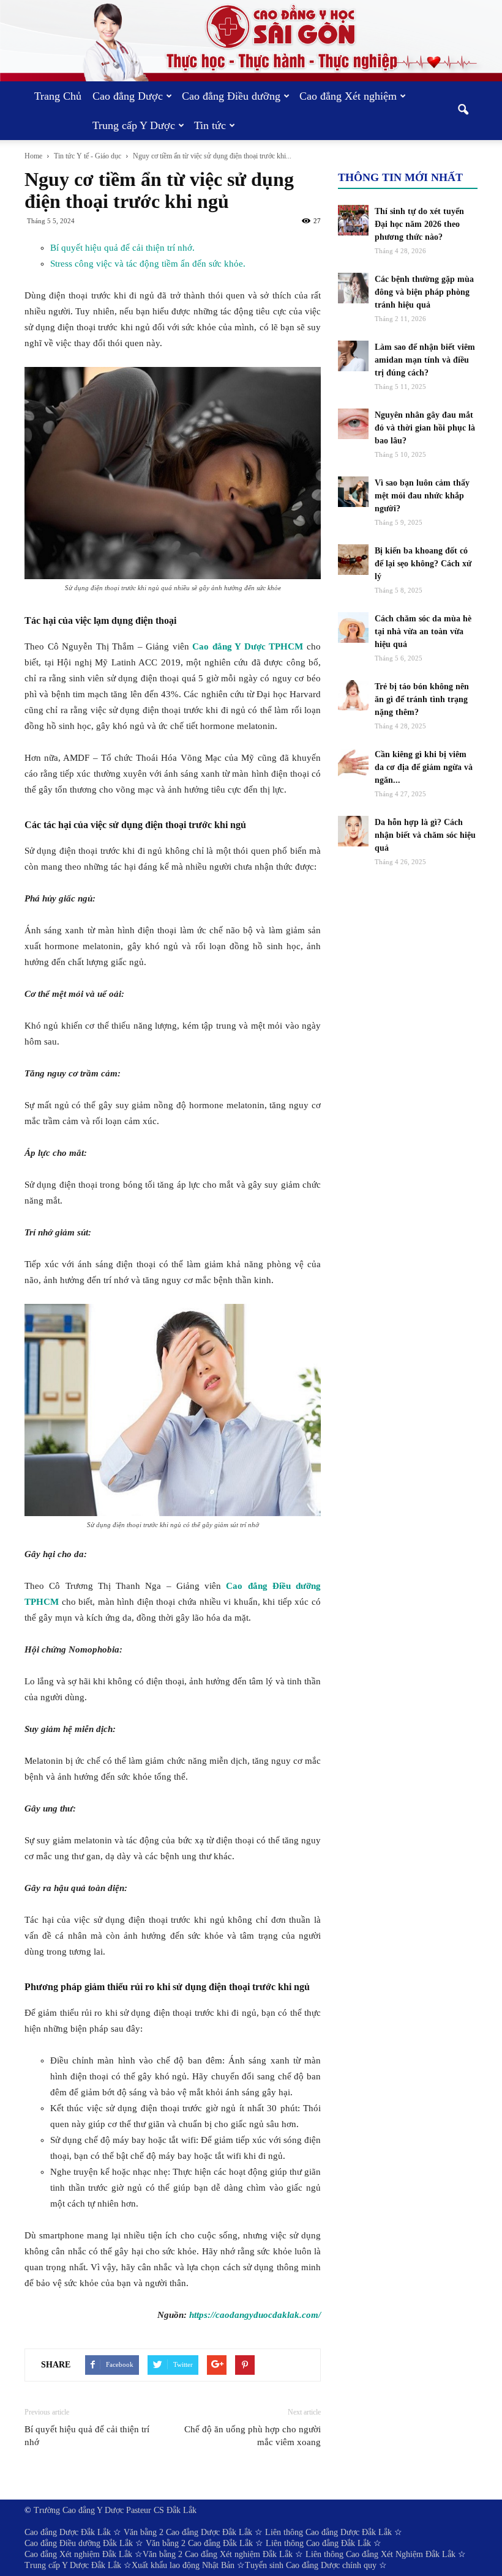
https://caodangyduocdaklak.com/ (255, 2315)
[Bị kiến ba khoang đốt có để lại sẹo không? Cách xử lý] (353, 560)
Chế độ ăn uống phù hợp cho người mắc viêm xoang (253, 2436)
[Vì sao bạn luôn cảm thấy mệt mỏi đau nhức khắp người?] (353, 492)
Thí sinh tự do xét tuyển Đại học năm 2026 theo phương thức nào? (419, 224)
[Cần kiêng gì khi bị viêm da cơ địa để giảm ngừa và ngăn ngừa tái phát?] (353, 763)
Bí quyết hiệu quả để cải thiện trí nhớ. (122, 248)
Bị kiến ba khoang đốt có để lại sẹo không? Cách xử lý (423, 564)
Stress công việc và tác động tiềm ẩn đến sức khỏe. (148, 264)
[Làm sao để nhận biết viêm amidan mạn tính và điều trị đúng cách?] (353, 356)
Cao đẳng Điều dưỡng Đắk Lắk (79, 2543)
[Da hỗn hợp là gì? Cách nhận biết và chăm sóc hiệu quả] (353, 831)
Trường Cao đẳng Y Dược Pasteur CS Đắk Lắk (115, 2510)
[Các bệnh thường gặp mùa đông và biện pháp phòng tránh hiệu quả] (353, 288)
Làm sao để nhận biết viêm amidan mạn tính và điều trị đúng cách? (425, 360)
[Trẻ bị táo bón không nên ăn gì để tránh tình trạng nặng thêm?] (353, 695)
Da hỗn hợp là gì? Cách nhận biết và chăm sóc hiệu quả (425, 835)
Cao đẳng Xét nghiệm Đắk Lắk (78, 2554)
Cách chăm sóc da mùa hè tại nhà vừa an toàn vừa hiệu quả (423, 631)
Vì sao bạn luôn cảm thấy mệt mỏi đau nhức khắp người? (422, 496)
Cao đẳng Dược (128, 96)
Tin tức (210, 125)
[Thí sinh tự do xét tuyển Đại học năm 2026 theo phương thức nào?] (353, 220)
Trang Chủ (58, 96)
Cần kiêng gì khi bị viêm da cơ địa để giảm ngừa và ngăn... (424, 767)
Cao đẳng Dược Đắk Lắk (68, 2532)
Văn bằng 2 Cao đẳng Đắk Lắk (199, 2543)
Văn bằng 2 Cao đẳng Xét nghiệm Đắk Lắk (218, 2554)
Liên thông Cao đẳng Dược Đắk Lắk (328, 2532)
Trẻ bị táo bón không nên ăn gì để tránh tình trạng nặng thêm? (422, 699)
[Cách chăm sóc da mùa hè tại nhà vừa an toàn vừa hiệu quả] (353, 627)
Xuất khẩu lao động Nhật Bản (183, 2565)
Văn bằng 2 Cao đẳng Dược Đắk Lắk (188, 2532)
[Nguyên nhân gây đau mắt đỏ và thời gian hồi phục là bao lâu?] (353, 424)
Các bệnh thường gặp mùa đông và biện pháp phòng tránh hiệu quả (424, 292)
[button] (463, 111)
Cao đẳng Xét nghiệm (348, 96)
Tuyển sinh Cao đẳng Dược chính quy (311, 2565)
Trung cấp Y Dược (134, 125)
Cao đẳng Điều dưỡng (231, 96)
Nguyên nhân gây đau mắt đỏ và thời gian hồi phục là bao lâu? (425, 428)
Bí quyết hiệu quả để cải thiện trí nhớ (87, 2436)
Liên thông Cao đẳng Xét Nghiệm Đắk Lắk (380, 2554)
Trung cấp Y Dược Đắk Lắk (73, 2565)
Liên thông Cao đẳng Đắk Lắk (318, 2543)
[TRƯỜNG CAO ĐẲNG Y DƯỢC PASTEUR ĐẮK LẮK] (251, 41)
